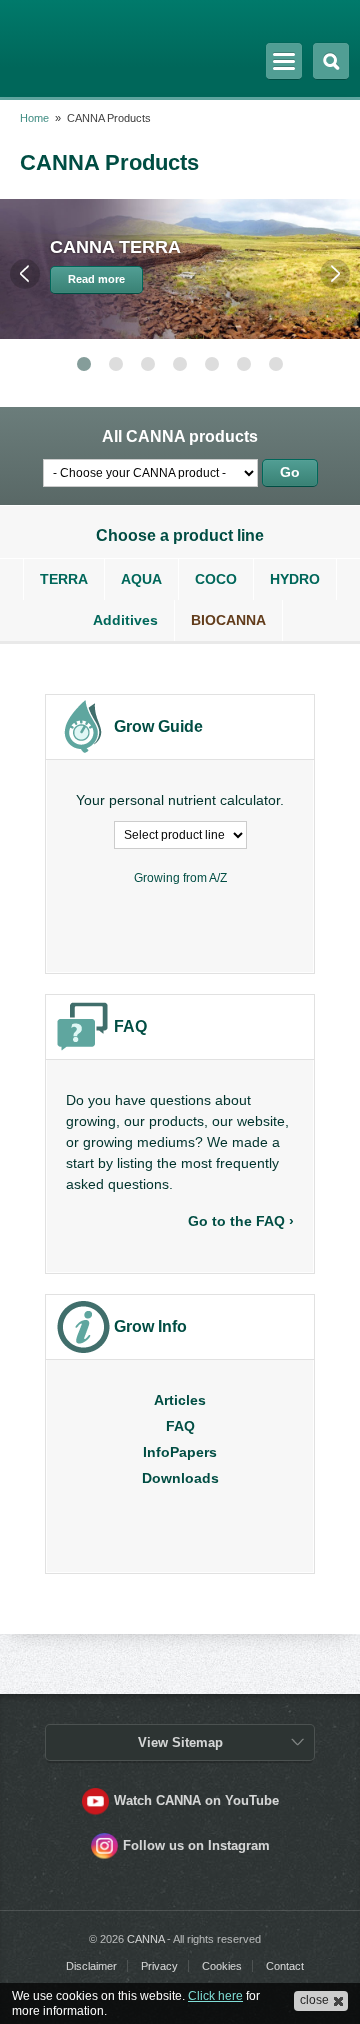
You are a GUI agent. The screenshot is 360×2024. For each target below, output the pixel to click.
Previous (25, 274)
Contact (285, 1966)
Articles (180, 1400)
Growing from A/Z (180, 878)
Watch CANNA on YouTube (196, 1800)
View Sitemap (180, 1742)
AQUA (141, 579)
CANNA (72, 43)
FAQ (180, 1426)
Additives (125, 620)
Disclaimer (91, 1966)
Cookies (222, 1966)
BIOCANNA (228, 620)
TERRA (64, 579)
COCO (216, 579)
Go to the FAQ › (241, 1221)
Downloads (180, 1478)
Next (335, 274)
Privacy (159, 1966)
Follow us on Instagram (196, 1845)
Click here (215, 1996)
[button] (321, 2001)
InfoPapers (180, 1452)
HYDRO (295, 579)
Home (34, 118)
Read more (96, 279)
